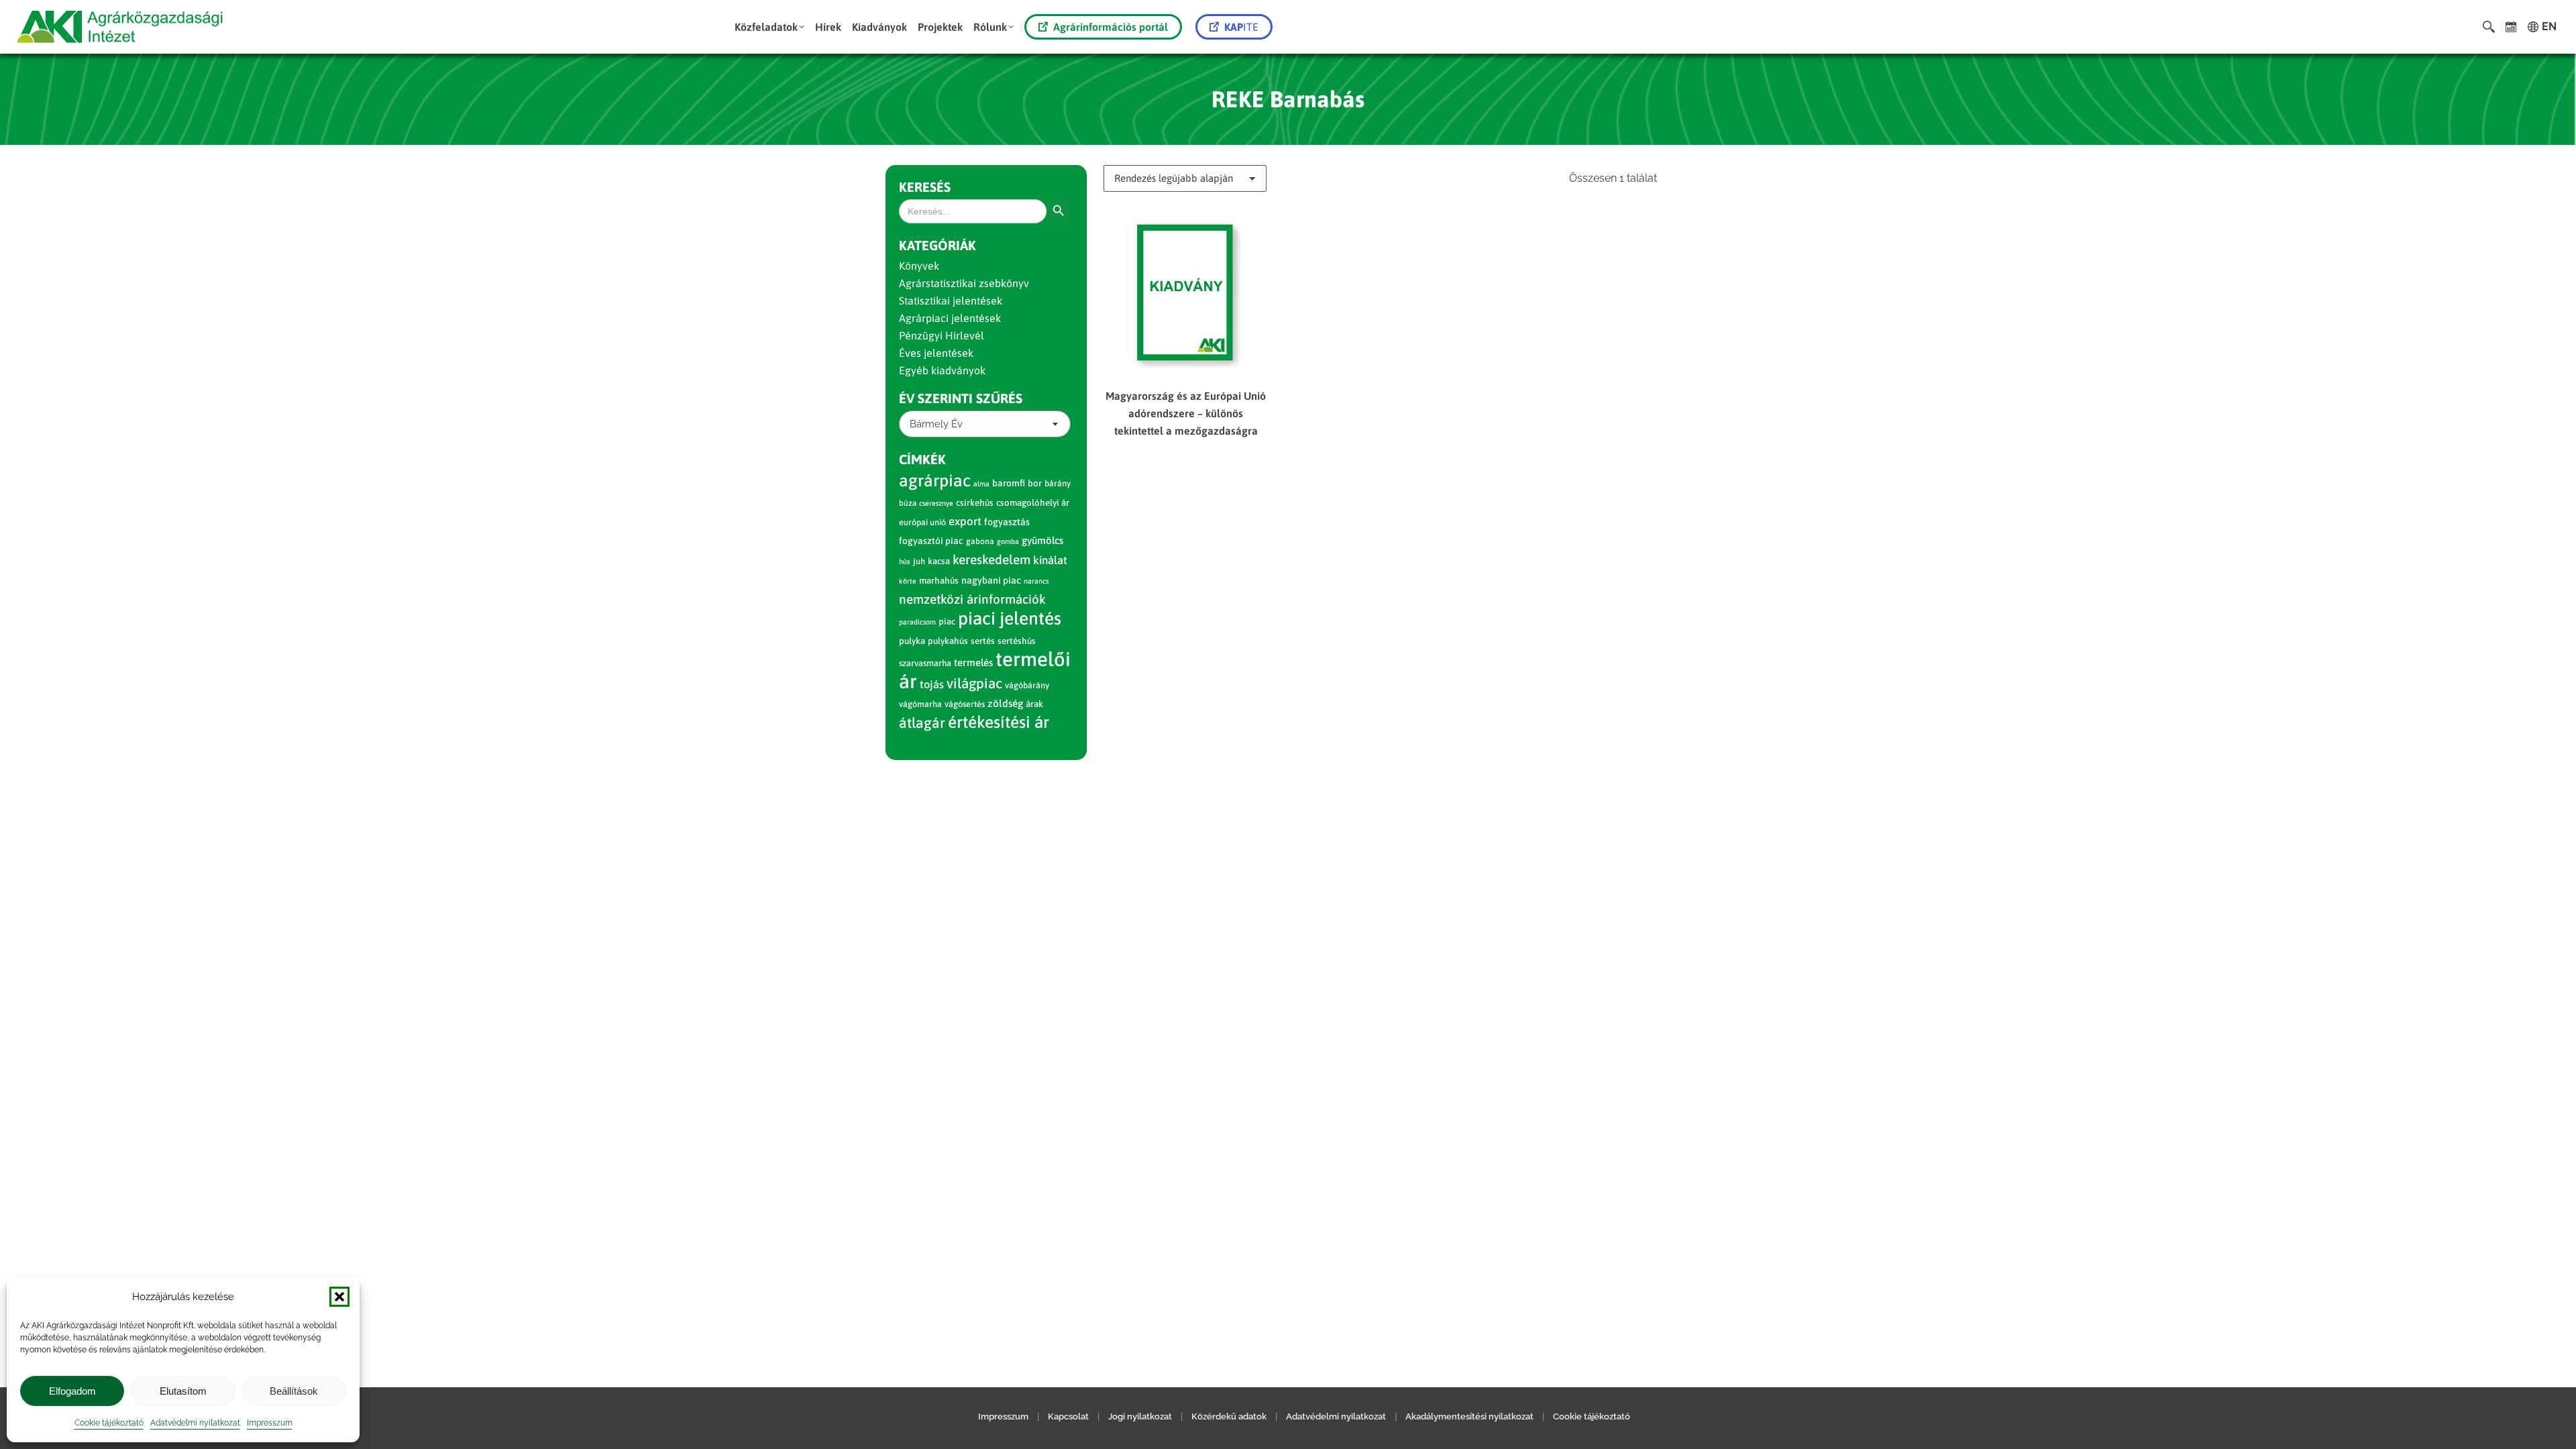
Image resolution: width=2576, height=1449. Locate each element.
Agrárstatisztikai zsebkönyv (964, 283)
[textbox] (936, 424)
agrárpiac (935, 480)
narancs (1036, 581)
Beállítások (294, 1391)
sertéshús (1017, 641)
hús (905, 561)
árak (1034, 704)
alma (981, 484)
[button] (339, 1297)
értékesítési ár (999, 722)
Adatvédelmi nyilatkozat (195, 1423)
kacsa (939, 561)
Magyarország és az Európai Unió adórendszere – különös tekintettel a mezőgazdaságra (1186, 413)
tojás (932, 685)
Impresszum (270, 1423)
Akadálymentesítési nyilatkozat (1469, 1416)
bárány (1058, 483)
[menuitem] (769, 27)
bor (1035, 483)
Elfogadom (72, 1391)
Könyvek (919, 266)
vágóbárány (1027, 685)
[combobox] (985, 424)
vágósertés (965, 704)
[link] (2511, 27)
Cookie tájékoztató (109, 1423)
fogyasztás (1007, 522)
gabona (980, 541)
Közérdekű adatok (1229, 1416)
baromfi (1009, 483)
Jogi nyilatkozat (1140, 1416)
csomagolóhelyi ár (1033, 503)
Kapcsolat (1068, 1416)
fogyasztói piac (931, 541)
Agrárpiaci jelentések (950, 318)
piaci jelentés (1010, 618)
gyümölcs (1042, 540)
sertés (983, 641)
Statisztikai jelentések (951, 301)
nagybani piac (991, 580)
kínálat (1050, 560)
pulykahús (948, 641)
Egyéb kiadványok (942, 370)
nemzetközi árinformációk (972, 599)
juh (919, 561)
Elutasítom (183, 1391)
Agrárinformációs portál (1111, 27)
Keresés (925, 187)
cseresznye (936, 503)
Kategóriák (937, 245)
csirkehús (975, 503)
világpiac (974, 683)
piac (947, 622)
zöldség (1005, 703)
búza (908, 503)
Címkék (922, 459)
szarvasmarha (925, 663)
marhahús (939, 581)
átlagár (922, 723)
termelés (973, 662)
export (965, 521)
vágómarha (920, 704)
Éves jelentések (936, 353)
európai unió (922, 522)
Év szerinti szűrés (961, 398)
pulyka (912, 641)
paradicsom (917, 622)
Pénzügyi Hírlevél (942, 335)
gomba (1008, 541)
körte (908, 581)
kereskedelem (991, 559)
